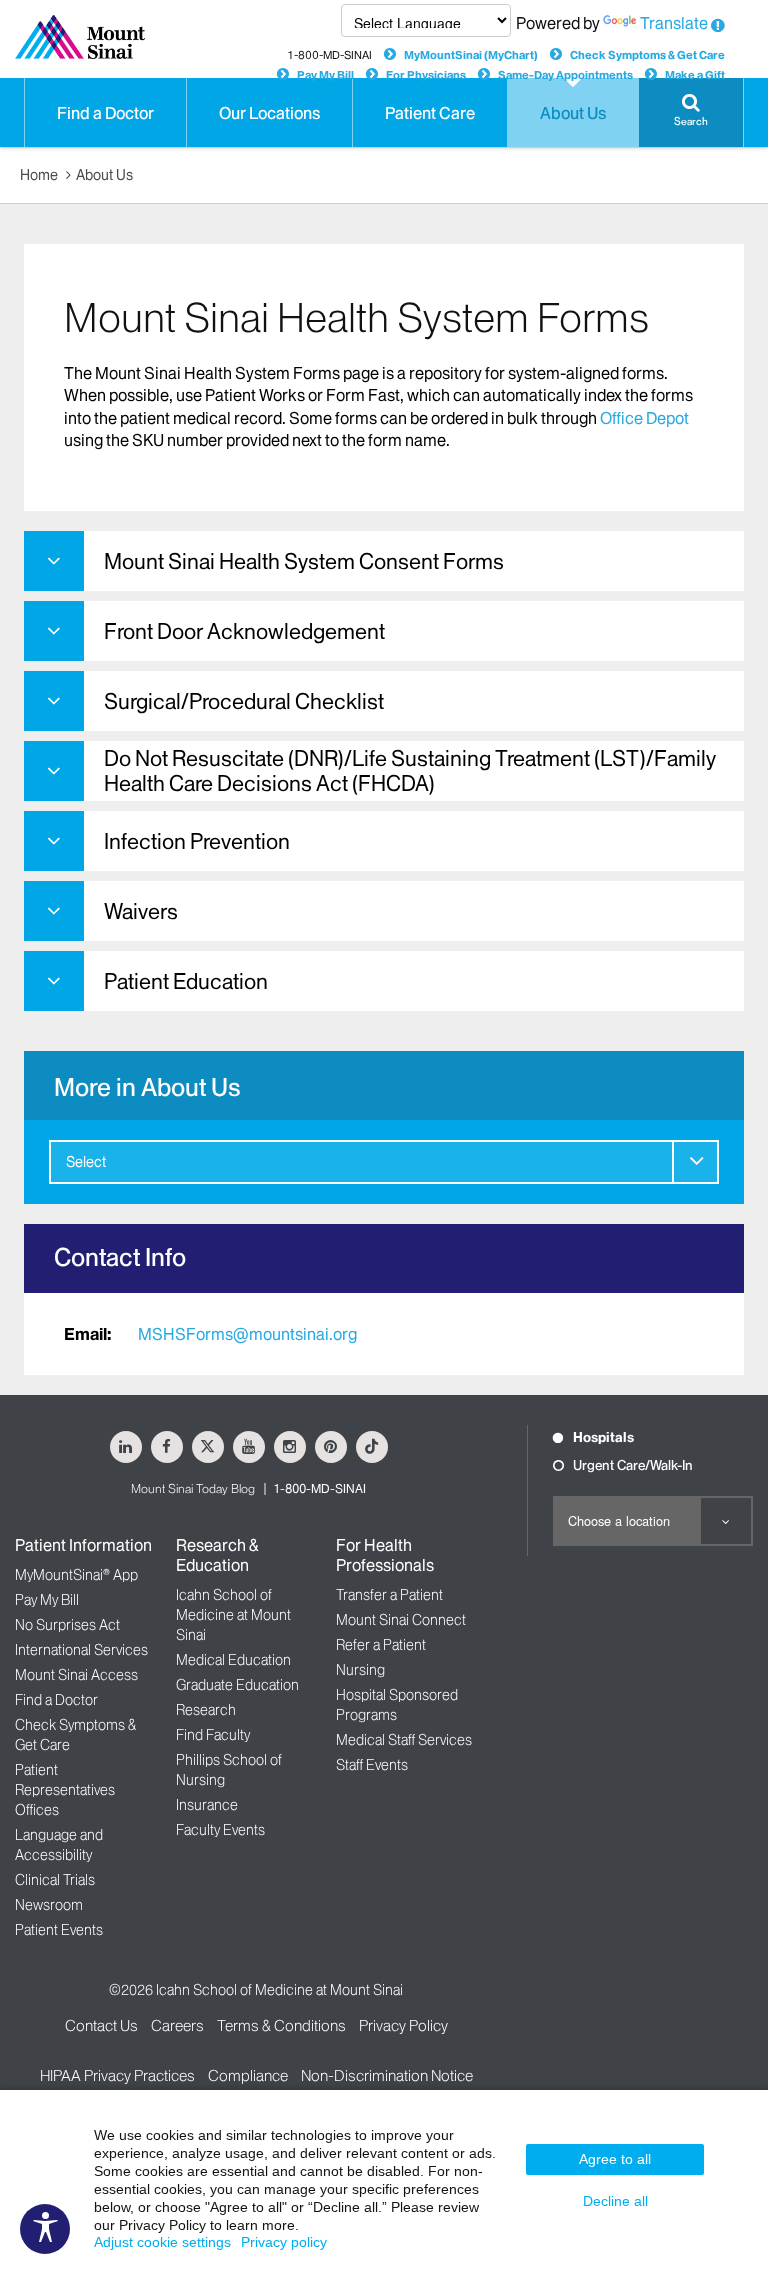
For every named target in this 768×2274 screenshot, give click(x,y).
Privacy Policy (403, 2025)
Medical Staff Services (404, 1740)
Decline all (615, 2201)
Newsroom (49, 1905)
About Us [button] (573, 113)
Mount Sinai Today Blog (193, 1488)
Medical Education (233, 1660)
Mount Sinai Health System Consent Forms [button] (304, 561)
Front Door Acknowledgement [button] (244, 631)
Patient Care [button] (430, 113)
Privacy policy (284, 2242)
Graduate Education (237, 1685)
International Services (81, 1650)
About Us (104, 175)
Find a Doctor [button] (105, 113)
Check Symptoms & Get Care (647, 55)
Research (206, 1710)
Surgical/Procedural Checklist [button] (244, 701)
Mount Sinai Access (76, 1675)
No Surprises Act (67, 1625)
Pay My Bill (325, 75)
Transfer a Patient (389, 1595)
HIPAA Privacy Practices (117, 2075)
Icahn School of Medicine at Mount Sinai (233, 1615)
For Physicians (426, 75)
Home (39, 175)
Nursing (360, 1670)
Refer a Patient (381, 1645)
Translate (674, 23)
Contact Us (101, 2025)
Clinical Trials (55, 1880)
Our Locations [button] (269, 113)
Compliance (248, 2075)
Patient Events (59, 1930)
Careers (177, 2025)
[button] (691, 112)
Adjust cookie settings (162, 2242)
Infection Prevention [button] (197, 841)
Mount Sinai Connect (401, 1620)
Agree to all (615, 2159)
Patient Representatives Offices (65, 1790)
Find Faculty (213, 1735)
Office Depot (644, 418)
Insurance (207, 1805)
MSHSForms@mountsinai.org (247, 1334)
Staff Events (372, 1765)
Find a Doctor (56, 1700)
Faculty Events (220, 1830)
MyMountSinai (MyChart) (471, 55)
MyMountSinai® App (76, 1575)
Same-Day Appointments (565, 75)
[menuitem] (384, 1162)
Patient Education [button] (186, 981)
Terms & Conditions (281, 2025)
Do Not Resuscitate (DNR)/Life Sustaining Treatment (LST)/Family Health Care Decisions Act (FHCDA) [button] (410, 771)
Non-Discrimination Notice (387, 2075)
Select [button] (86, 1162)
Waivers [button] (141, 911)
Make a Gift (695, 75)
